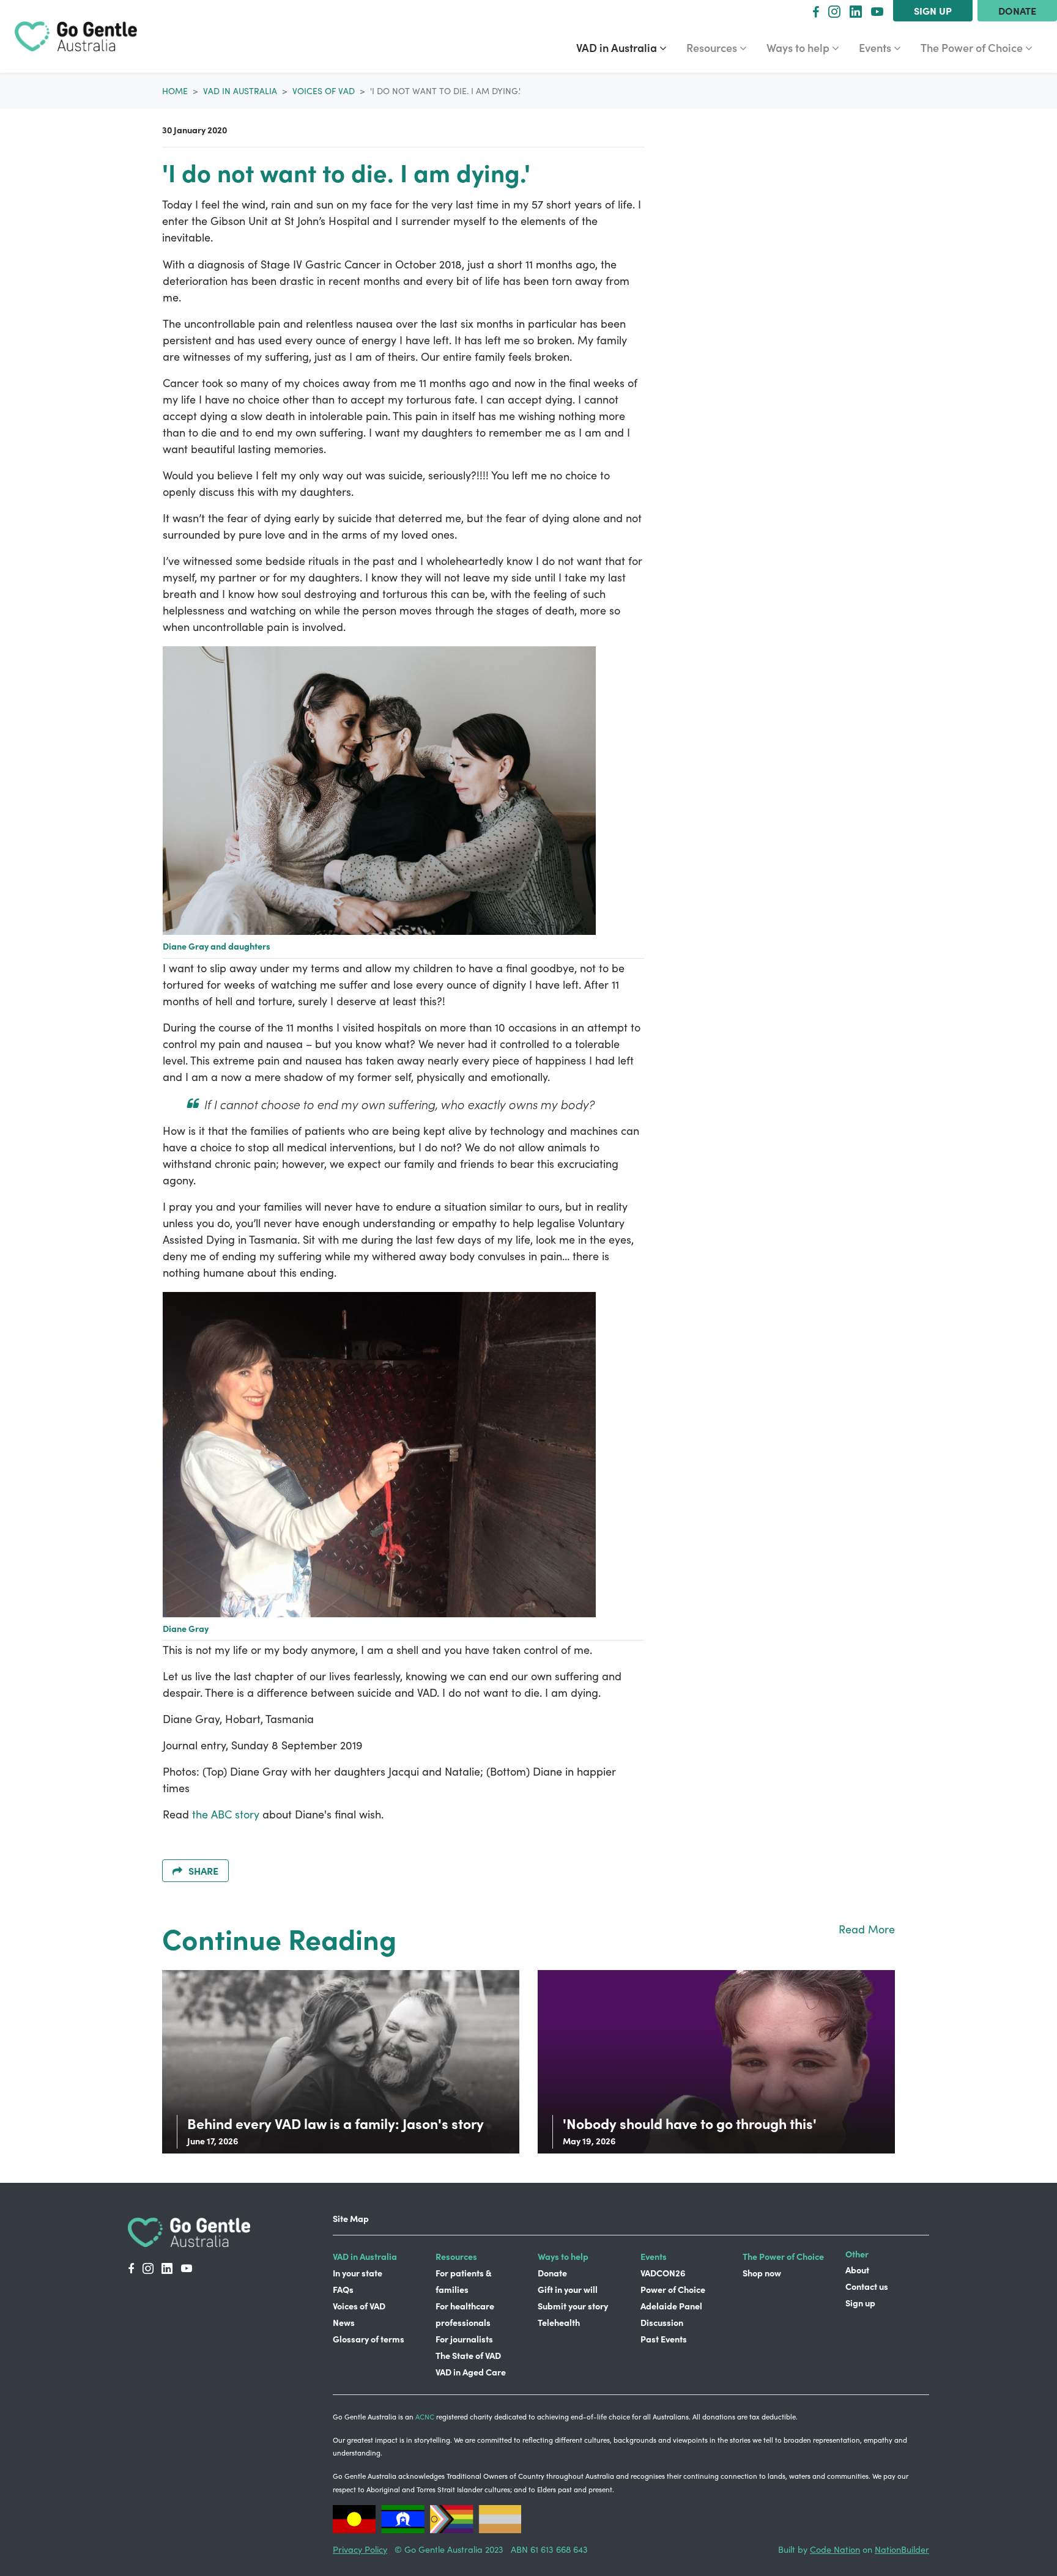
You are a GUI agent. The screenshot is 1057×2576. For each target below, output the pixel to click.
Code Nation (835, 2549)
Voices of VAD (324, 91)
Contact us (867, 2286)
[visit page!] (816, 11)
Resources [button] (721, 47)
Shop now (762, 2273)
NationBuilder (902, 2549)
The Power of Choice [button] (973, 47)
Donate (1017, 10)
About (857, 2270)
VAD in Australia (240, 91)
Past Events (664, 2339)
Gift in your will (568, 2289)
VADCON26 (663, 2273)
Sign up (933, 10)
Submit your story (573, 2306)
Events (654, 2256)
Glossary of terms (369, 2339)
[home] (76, 36)
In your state (358, 2273)
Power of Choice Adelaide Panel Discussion (673, 2306)
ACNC (425, 2417)
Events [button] (885, 47)
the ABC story (226, 1814)
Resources (456, 2256)
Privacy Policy (360, 2549)
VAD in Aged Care (471, 2372)
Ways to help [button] (807, 47)
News (344, 2322)
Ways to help (563, 2256)
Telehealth (559, 2322)
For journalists (464, 2339)
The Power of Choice (783, 2256)
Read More (867, 1929)
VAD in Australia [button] (626, 47)
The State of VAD (468, 2355)
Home (175, 91)
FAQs (343, 2289)
